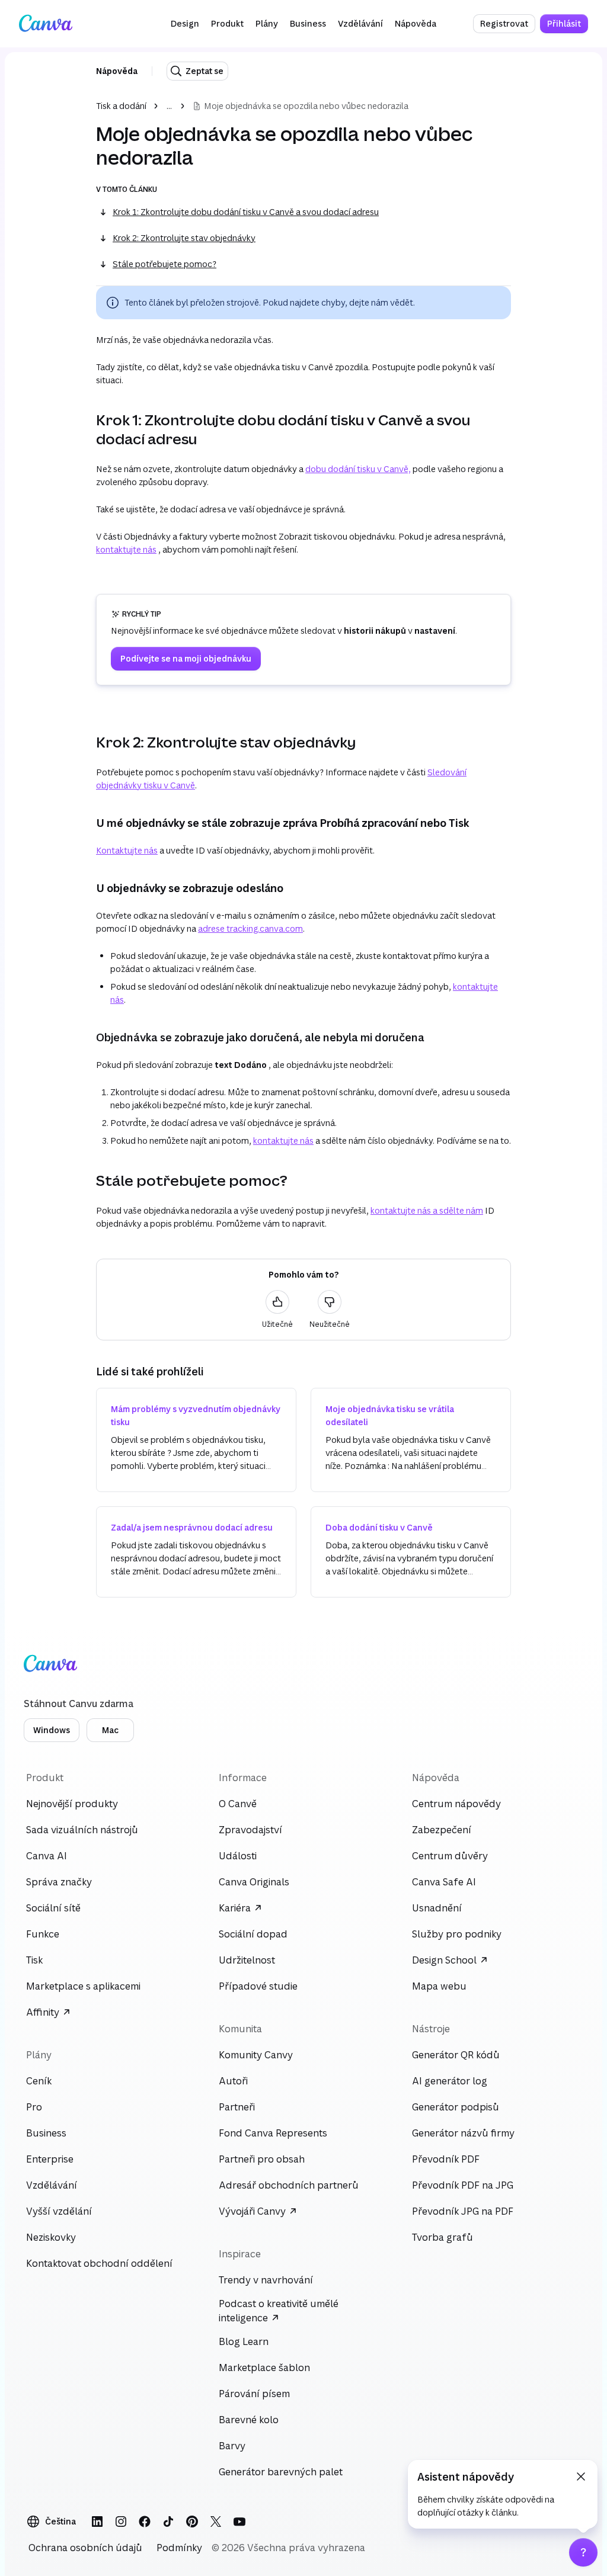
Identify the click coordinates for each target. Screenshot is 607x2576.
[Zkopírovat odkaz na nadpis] (87, 429)
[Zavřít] (581, 2476)
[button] (185, 24)
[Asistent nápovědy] (583, 2552)
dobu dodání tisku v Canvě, (358, 469)
